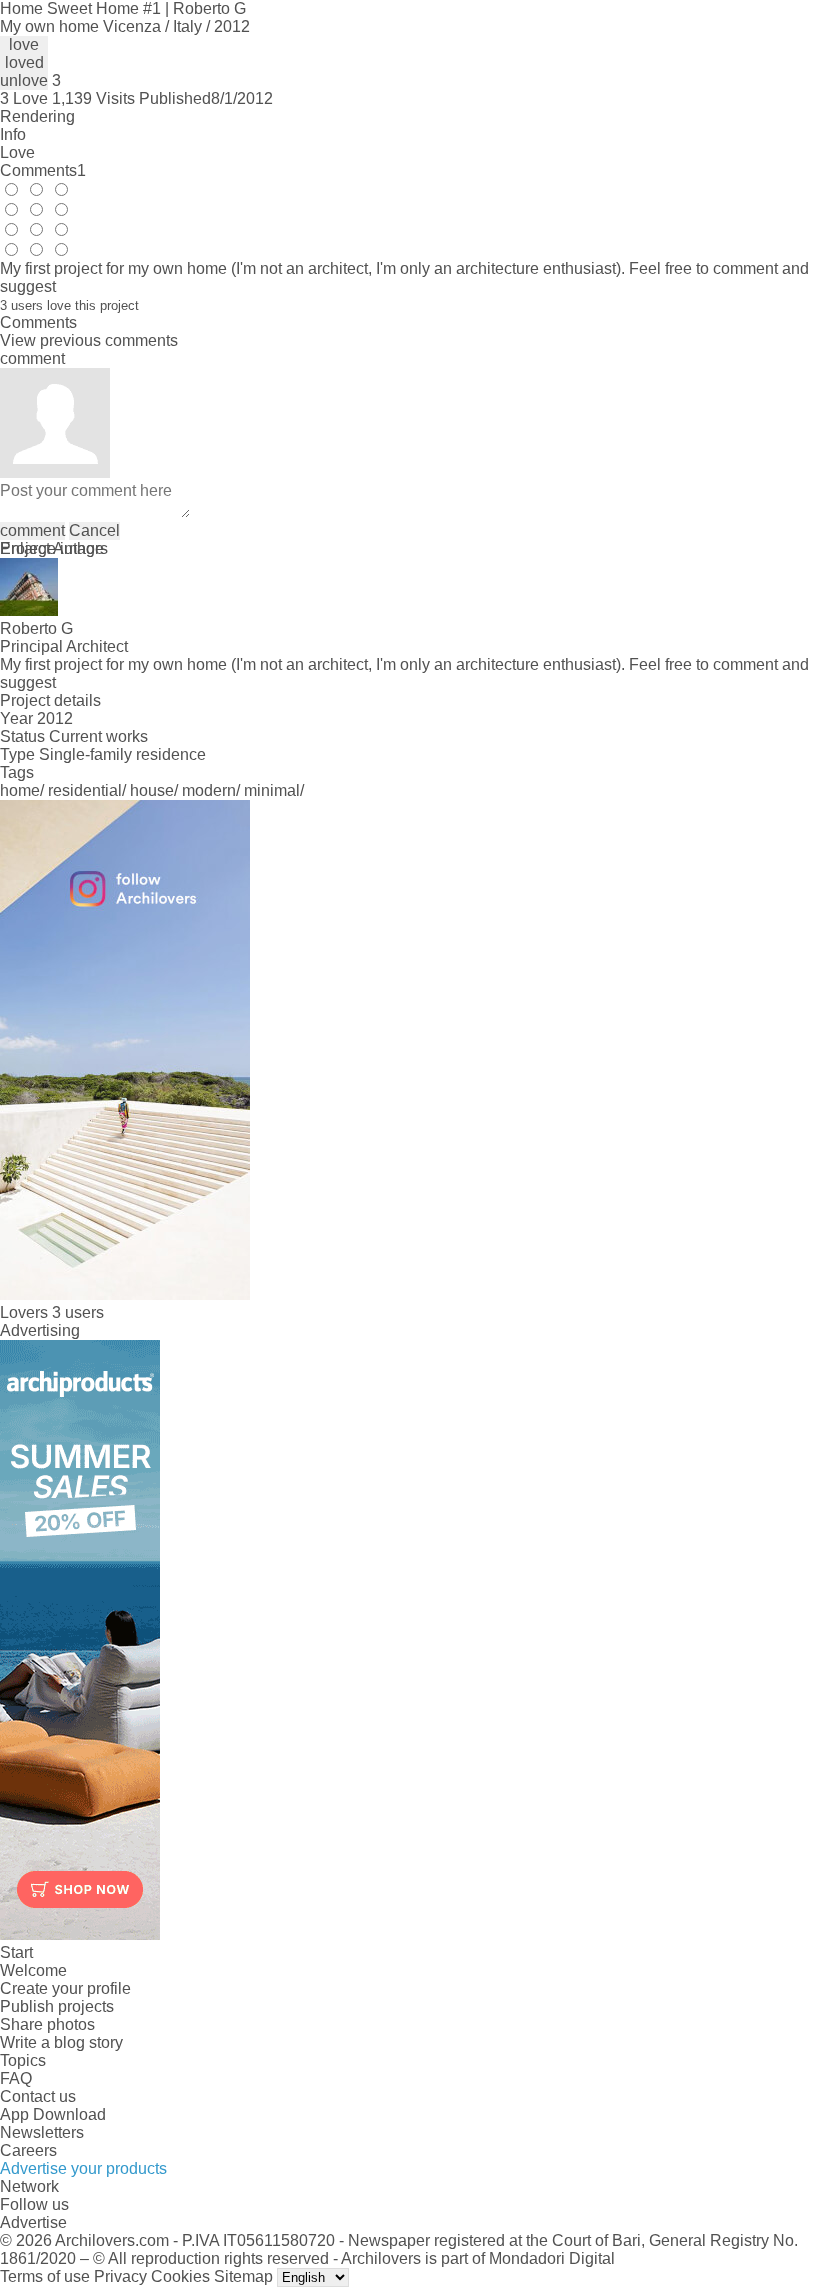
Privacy (120, 2276)
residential (85, 790)
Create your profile (65, 1988)
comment (32, 530)
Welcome (33, 1970)
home (20, 790)
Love (17, 152)
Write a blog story (61, 2042)
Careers (28, 2150)
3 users (78, 1312)
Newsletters (42, 2132)
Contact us (38, 2096)
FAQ (16, 2078)
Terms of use (45, 2276)
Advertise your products (83, 2168)
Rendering (37, 116)
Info (13, 134)
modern (209, 790)
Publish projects (57, 2006)
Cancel (94, 530)
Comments (43, 170)
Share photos (47, 2024)
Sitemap (243, 2276)
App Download (53, 2114)
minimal (272, 790)
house (152, 790)
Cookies (180, 2276)
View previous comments (89, 340)
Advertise (33, 2222)
